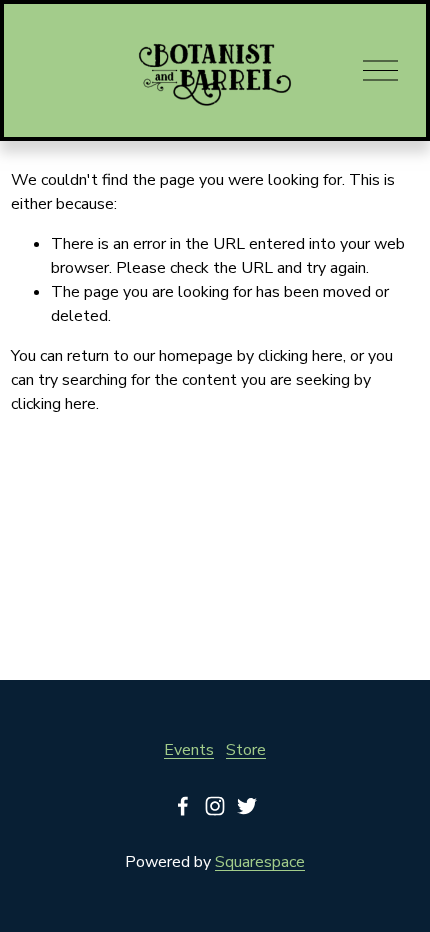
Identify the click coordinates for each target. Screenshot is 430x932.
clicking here (300, 356)
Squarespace (260, 862)
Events (189, 750)
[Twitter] (247, 806)
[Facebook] (183, 806)
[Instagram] (215, 806)
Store (246, 750)
